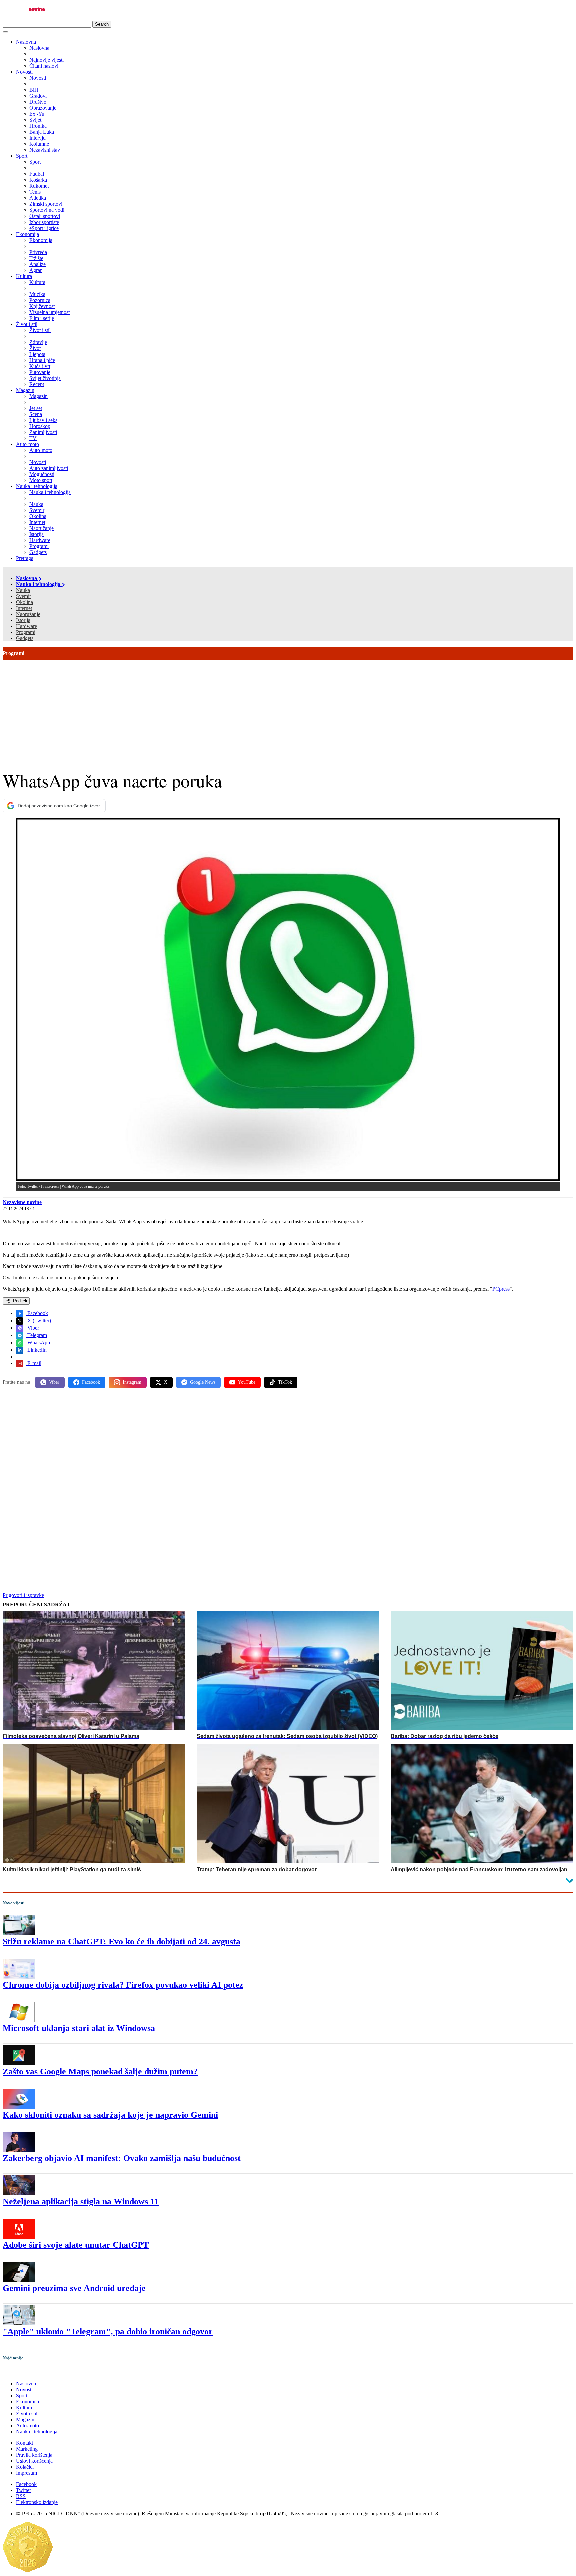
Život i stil (27, 324)
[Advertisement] (288, 710)
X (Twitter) (38, 1321)
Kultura (24, 276)
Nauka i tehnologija (37, 486)
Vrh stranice (22, 2372)
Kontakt (24, 2443)
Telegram (36, 1335)
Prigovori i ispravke (23, 1595)
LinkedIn (36, 1350)
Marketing (27, 2449)
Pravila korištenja (34, 2455)
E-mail (34, 1363)
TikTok (285, 1382)
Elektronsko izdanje (37, 2502)
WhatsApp (38, 1343)
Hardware (26, 626)
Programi (26, 632)
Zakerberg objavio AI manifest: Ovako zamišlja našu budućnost (122, 2158)
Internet (24, 608)
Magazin (25, 390)
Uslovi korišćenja (34, 2461)
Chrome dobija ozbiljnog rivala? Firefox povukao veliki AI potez (123, 1985)
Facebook (37, 1313)
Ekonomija (27, 234)
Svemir (23, 596)
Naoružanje (28, 614)
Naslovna (26, 42)
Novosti (24, 72)
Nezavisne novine (22, 1202)
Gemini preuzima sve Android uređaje (74, 2288)
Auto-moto (27, 444)
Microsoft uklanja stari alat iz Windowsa (79, 2028)
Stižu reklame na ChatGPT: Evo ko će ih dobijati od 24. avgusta (121, 1941)
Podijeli (19, 1301)
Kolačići (25, 2467)
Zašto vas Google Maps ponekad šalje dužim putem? (100, 2071)
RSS (21, 2496)
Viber (32, 1328)
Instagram (132, 1382)
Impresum (26, 2473)
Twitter (23, 2490)
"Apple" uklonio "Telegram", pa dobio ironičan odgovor (108, 2332)
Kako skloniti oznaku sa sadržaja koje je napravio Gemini (110, 2115)
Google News (203, 1382)
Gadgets (25, 638)
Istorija (23, 620)
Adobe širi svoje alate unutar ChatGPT (76, 2245)
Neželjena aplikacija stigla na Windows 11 (81, 2202)
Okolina (24, 602)
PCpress (501, 1289)
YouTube (247, 1382)
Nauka (23, 590)
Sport (22, 156)
